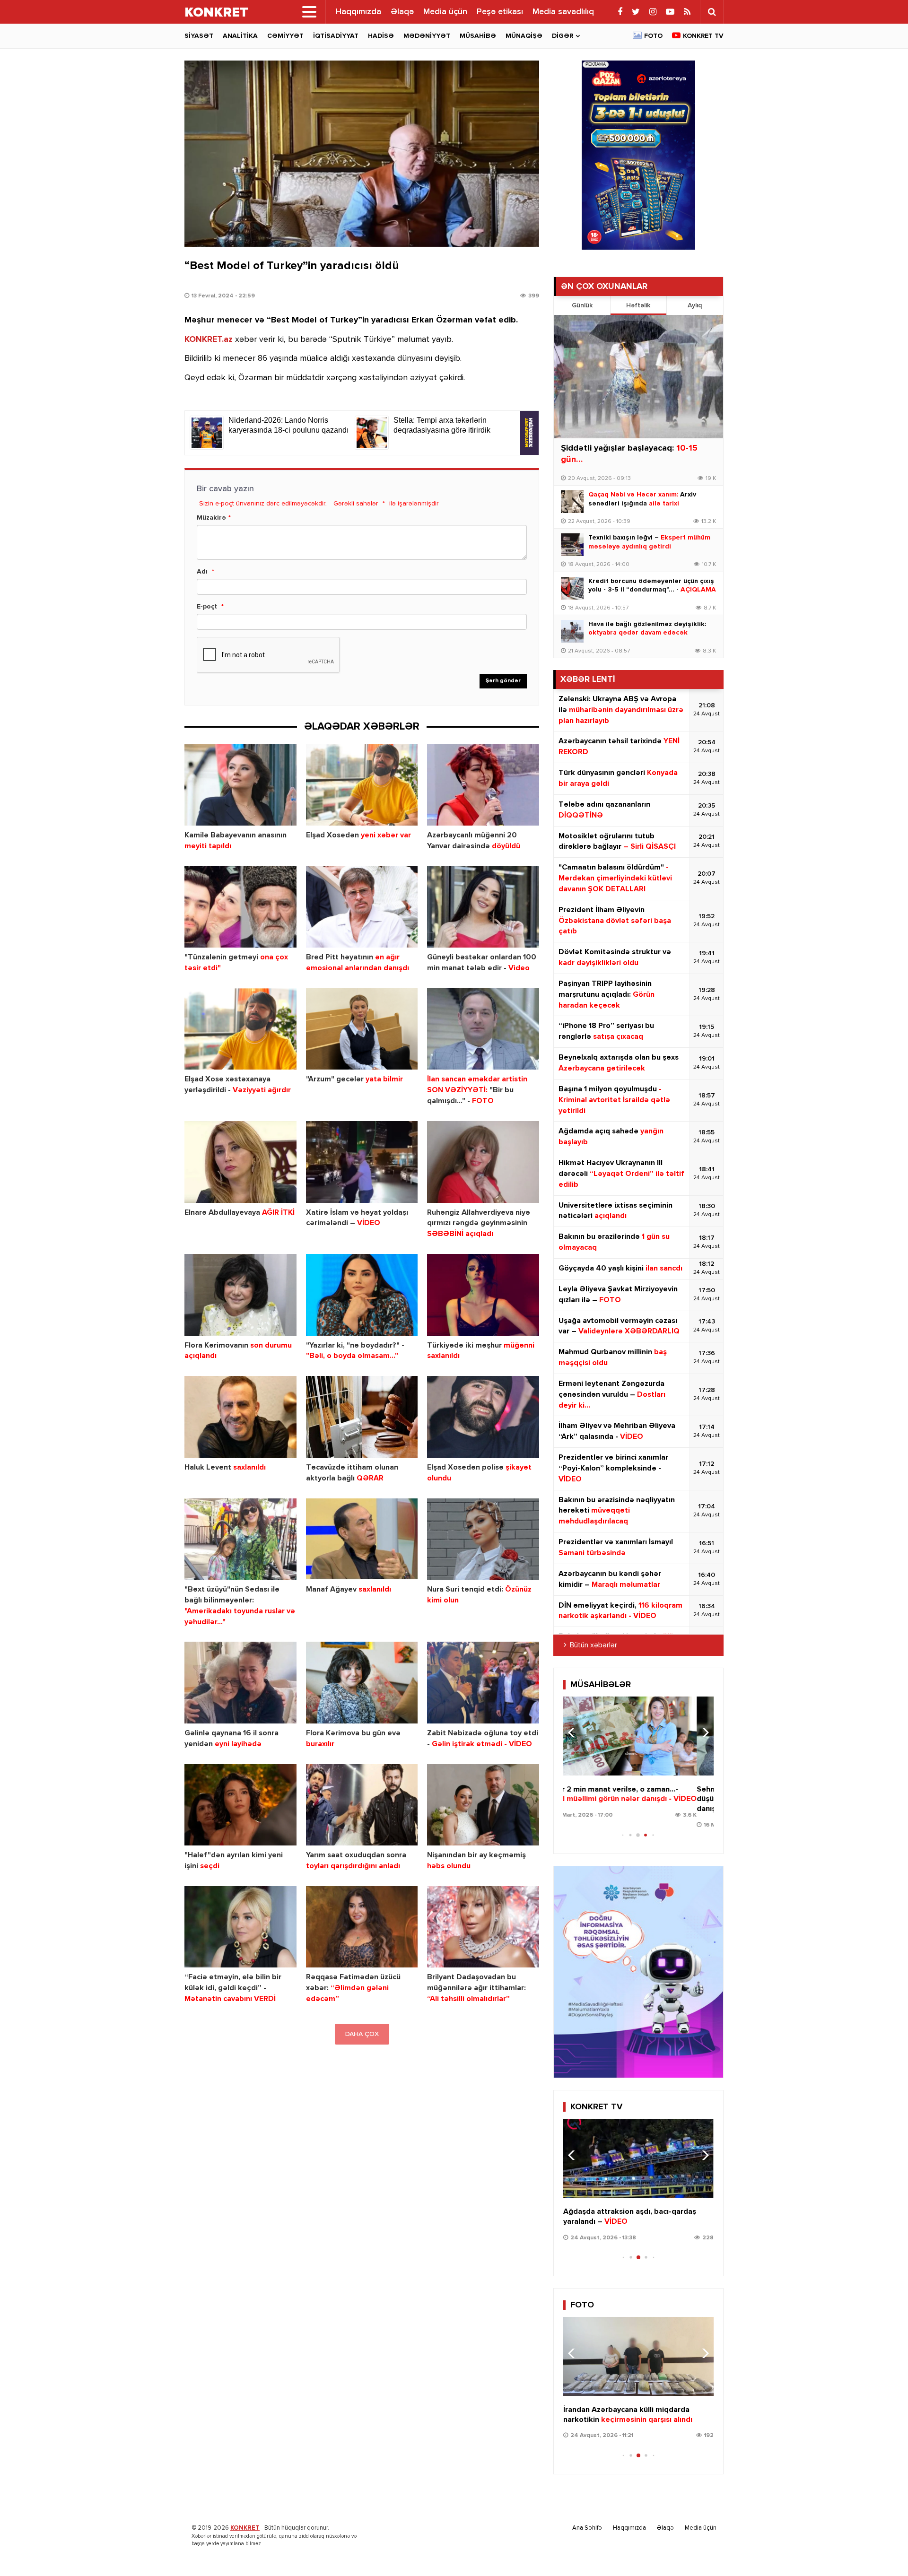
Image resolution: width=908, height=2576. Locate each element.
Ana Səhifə (587, 2528)
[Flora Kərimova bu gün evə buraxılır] (362, 1683)
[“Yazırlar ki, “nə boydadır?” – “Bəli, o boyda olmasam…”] (362, 1295)
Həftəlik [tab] (638, 305)
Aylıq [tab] (695, 305)
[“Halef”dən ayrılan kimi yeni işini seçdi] (240, 1805)
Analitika (240, 36)
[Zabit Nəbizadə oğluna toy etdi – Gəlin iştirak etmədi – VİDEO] (483, 1683)
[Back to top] (882, 2550)
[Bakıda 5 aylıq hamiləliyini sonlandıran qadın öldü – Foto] (638, 2356)
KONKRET (245, 2528)
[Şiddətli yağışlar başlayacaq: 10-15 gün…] (638, 377)
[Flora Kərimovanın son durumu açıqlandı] (240, 1295)
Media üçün (445, 12)
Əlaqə (402, 12)
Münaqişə (524, 36)
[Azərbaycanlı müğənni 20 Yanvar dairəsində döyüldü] (483, 785)
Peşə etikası (500, 12)
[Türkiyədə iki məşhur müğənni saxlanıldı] (483, 1295)
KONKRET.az (209, 339)
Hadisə (381, 36)
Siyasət (199, 36)
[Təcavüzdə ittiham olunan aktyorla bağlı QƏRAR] (362, 1417)
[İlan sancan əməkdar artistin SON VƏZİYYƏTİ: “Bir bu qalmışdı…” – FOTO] (483, 1029)
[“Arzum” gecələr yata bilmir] (362, 1029)
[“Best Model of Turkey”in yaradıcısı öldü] (362, 154)
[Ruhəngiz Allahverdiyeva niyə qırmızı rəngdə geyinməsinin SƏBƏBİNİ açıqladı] (483, 1162)
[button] (703, 1732)
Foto (653, 36)
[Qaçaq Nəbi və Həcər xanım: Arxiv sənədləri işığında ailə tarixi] (572, 502)
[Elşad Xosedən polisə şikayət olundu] (483, 1417)
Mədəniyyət (427, 36)
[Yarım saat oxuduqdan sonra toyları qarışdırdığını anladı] (362, 1805)
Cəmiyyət (285, 36)
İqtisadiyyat (336, 36)
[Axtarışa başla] (712, 12)
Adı (202, 572)
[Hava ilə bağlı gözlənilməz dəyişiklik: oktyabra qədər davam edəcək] (572, 631)
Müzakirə (211, 518)
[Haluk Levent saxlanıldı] (240, 1417)
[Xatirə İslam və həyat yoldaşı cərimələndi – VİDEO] (362, 1162)
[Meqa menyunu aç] (309, 12)
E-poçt (207, 607)
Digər (563, 36)
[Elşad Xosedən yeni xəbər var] (362, 785)
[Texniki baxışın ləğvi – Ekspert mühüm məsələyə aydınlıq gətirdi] (572, 545)
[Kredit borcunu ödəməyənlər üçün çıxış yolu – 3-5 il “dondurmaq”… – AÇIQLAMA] (572, 588)
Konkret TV (703, 36)
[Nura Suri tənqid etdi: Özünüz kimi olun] (483, 1539)
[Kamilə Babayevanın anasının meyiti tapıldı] (240, 785)
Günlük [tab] (582, 305)
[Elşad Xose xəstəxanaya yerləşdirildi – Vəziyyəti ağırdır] (240, 1029)
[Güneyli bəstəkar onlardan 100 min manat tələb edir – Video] (483, 907)
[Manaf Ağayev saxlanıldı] (362, 1539)
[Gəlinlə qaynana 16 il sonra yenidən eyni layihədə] (240, 1683)
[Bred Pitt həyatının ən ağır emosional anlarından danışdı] (362, 907)
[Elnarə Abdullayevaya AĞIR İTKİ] (240, 1162)
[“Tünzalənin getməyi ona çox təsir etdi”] (240, 907)
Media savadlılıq (563, 12)
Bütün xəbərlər (594, 1645)
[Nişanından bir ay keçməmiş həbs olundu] (483, 1805)
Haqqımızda (358, 12)
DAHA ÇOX (362, 2034)
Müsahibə (478, 36)
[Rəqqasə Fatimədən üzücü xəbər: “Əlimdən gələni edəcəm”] (362, 1927)
